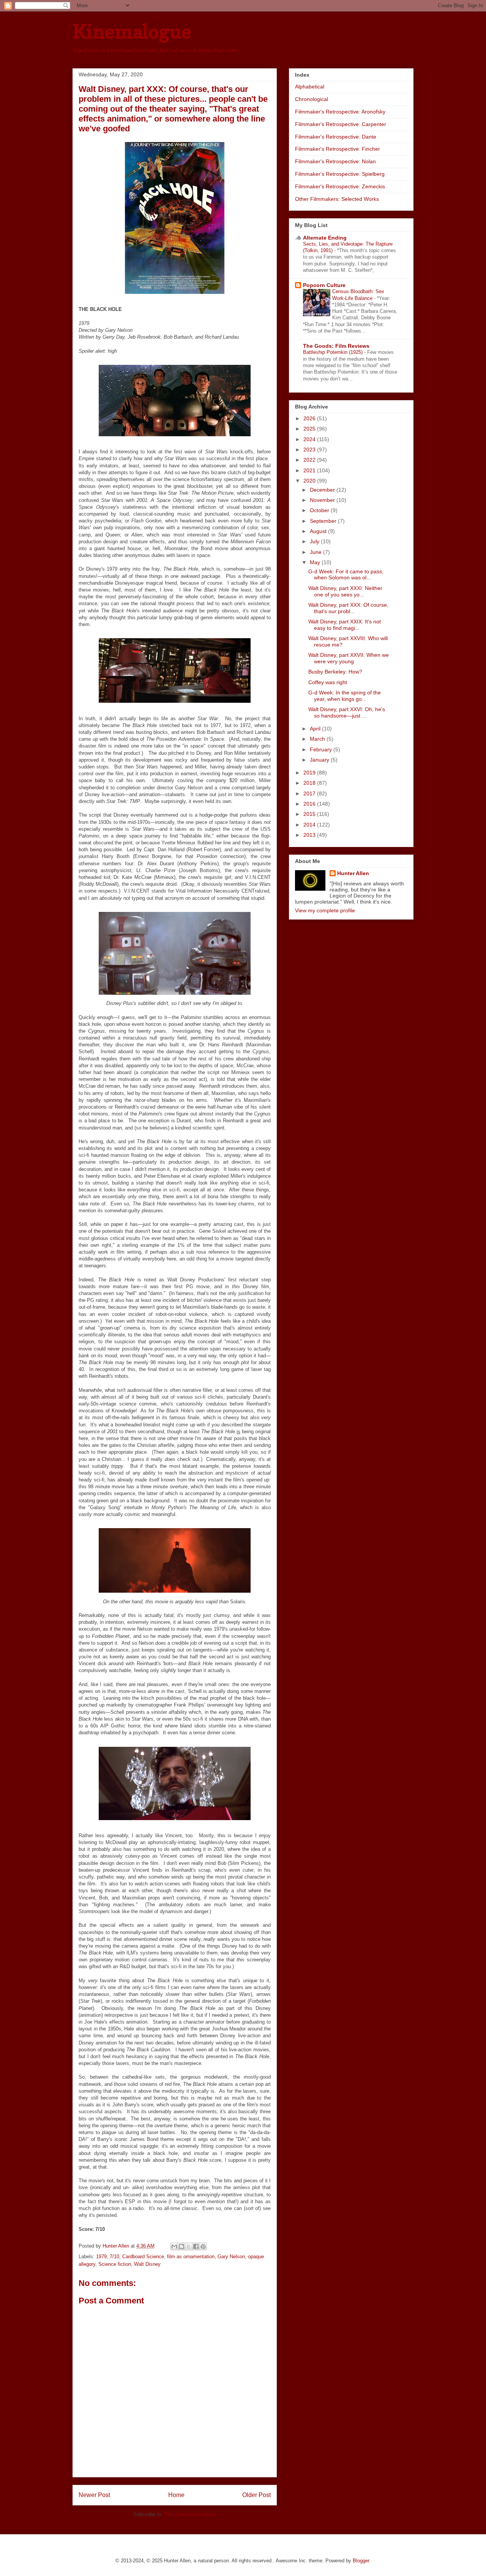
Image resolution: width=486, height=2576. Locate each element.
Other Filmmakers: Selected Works (337, 199)
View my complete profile (325, 910)
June (316, 552)
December (323, 490)
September (324, 521)
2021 (310, 470)
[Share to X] (189, 2246)
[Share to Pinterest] (203, 2246)
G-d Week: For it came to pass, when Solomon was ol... (346, 575)
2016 (310, 804)
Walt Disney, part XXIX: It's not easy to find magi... (345, 625)
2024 (310, 439)
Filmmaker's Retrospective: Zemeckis (340, 186)
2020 (310, 481)
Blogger (361, 2561)
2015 (310, 814)
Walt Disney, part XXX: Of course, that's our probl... (348, 608)
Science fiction (115, 2264)
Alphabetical (310, 87)
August (319, 531)
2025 (310, 429)
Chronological (312, 99)
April (316, 729)
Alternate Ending (325, 238)
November (323, 500)
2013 (310, 835)
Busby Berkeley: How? (335, 672)
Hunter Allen (353, 873)
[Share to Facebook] (196, 2246)
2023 (310, 450)
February (322, 749)
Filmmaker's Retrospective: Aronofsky (340, 112)
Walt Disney (147, 2264)
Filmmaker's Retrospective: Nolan (335, 161)
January (320, 760)
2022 (310, 460)
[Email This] (174, 2246)
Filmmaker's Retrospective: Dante (336, 137)
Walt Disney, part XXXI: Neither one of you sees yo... (345, 591)
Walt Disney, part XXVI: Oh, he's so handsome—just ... (347, 712)
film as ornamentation (191, 2257)
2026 (310, 418)
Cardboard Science (143, 2257)
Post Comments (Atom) (190, 2514)
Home (176, 2495)
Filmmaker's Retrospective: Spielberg (340, 174)
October (320, 510)
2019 (310, 773)
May (316, 562)
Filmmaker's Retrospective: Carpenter (341, 124)
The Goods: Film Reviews (336, 346)
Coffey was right (328, 682)
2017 (310, 793)
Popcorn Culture (324, 285)
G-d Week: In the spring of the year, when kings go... (345, 696)
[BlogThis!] (181, 2246)
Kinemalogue (132, 31)
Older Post (256, 2495)
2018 (310, 783)
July (315, 541)
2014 (310, 825)
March (318, 739)
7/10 (114, 2257)
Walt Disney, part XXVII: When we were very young (349, 658)
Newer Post (94, 2495)
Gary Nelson (231, 2257)
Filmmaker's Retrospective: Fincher (338, 149)
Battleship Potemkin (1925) (334, 352)
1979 (101, 2257)
